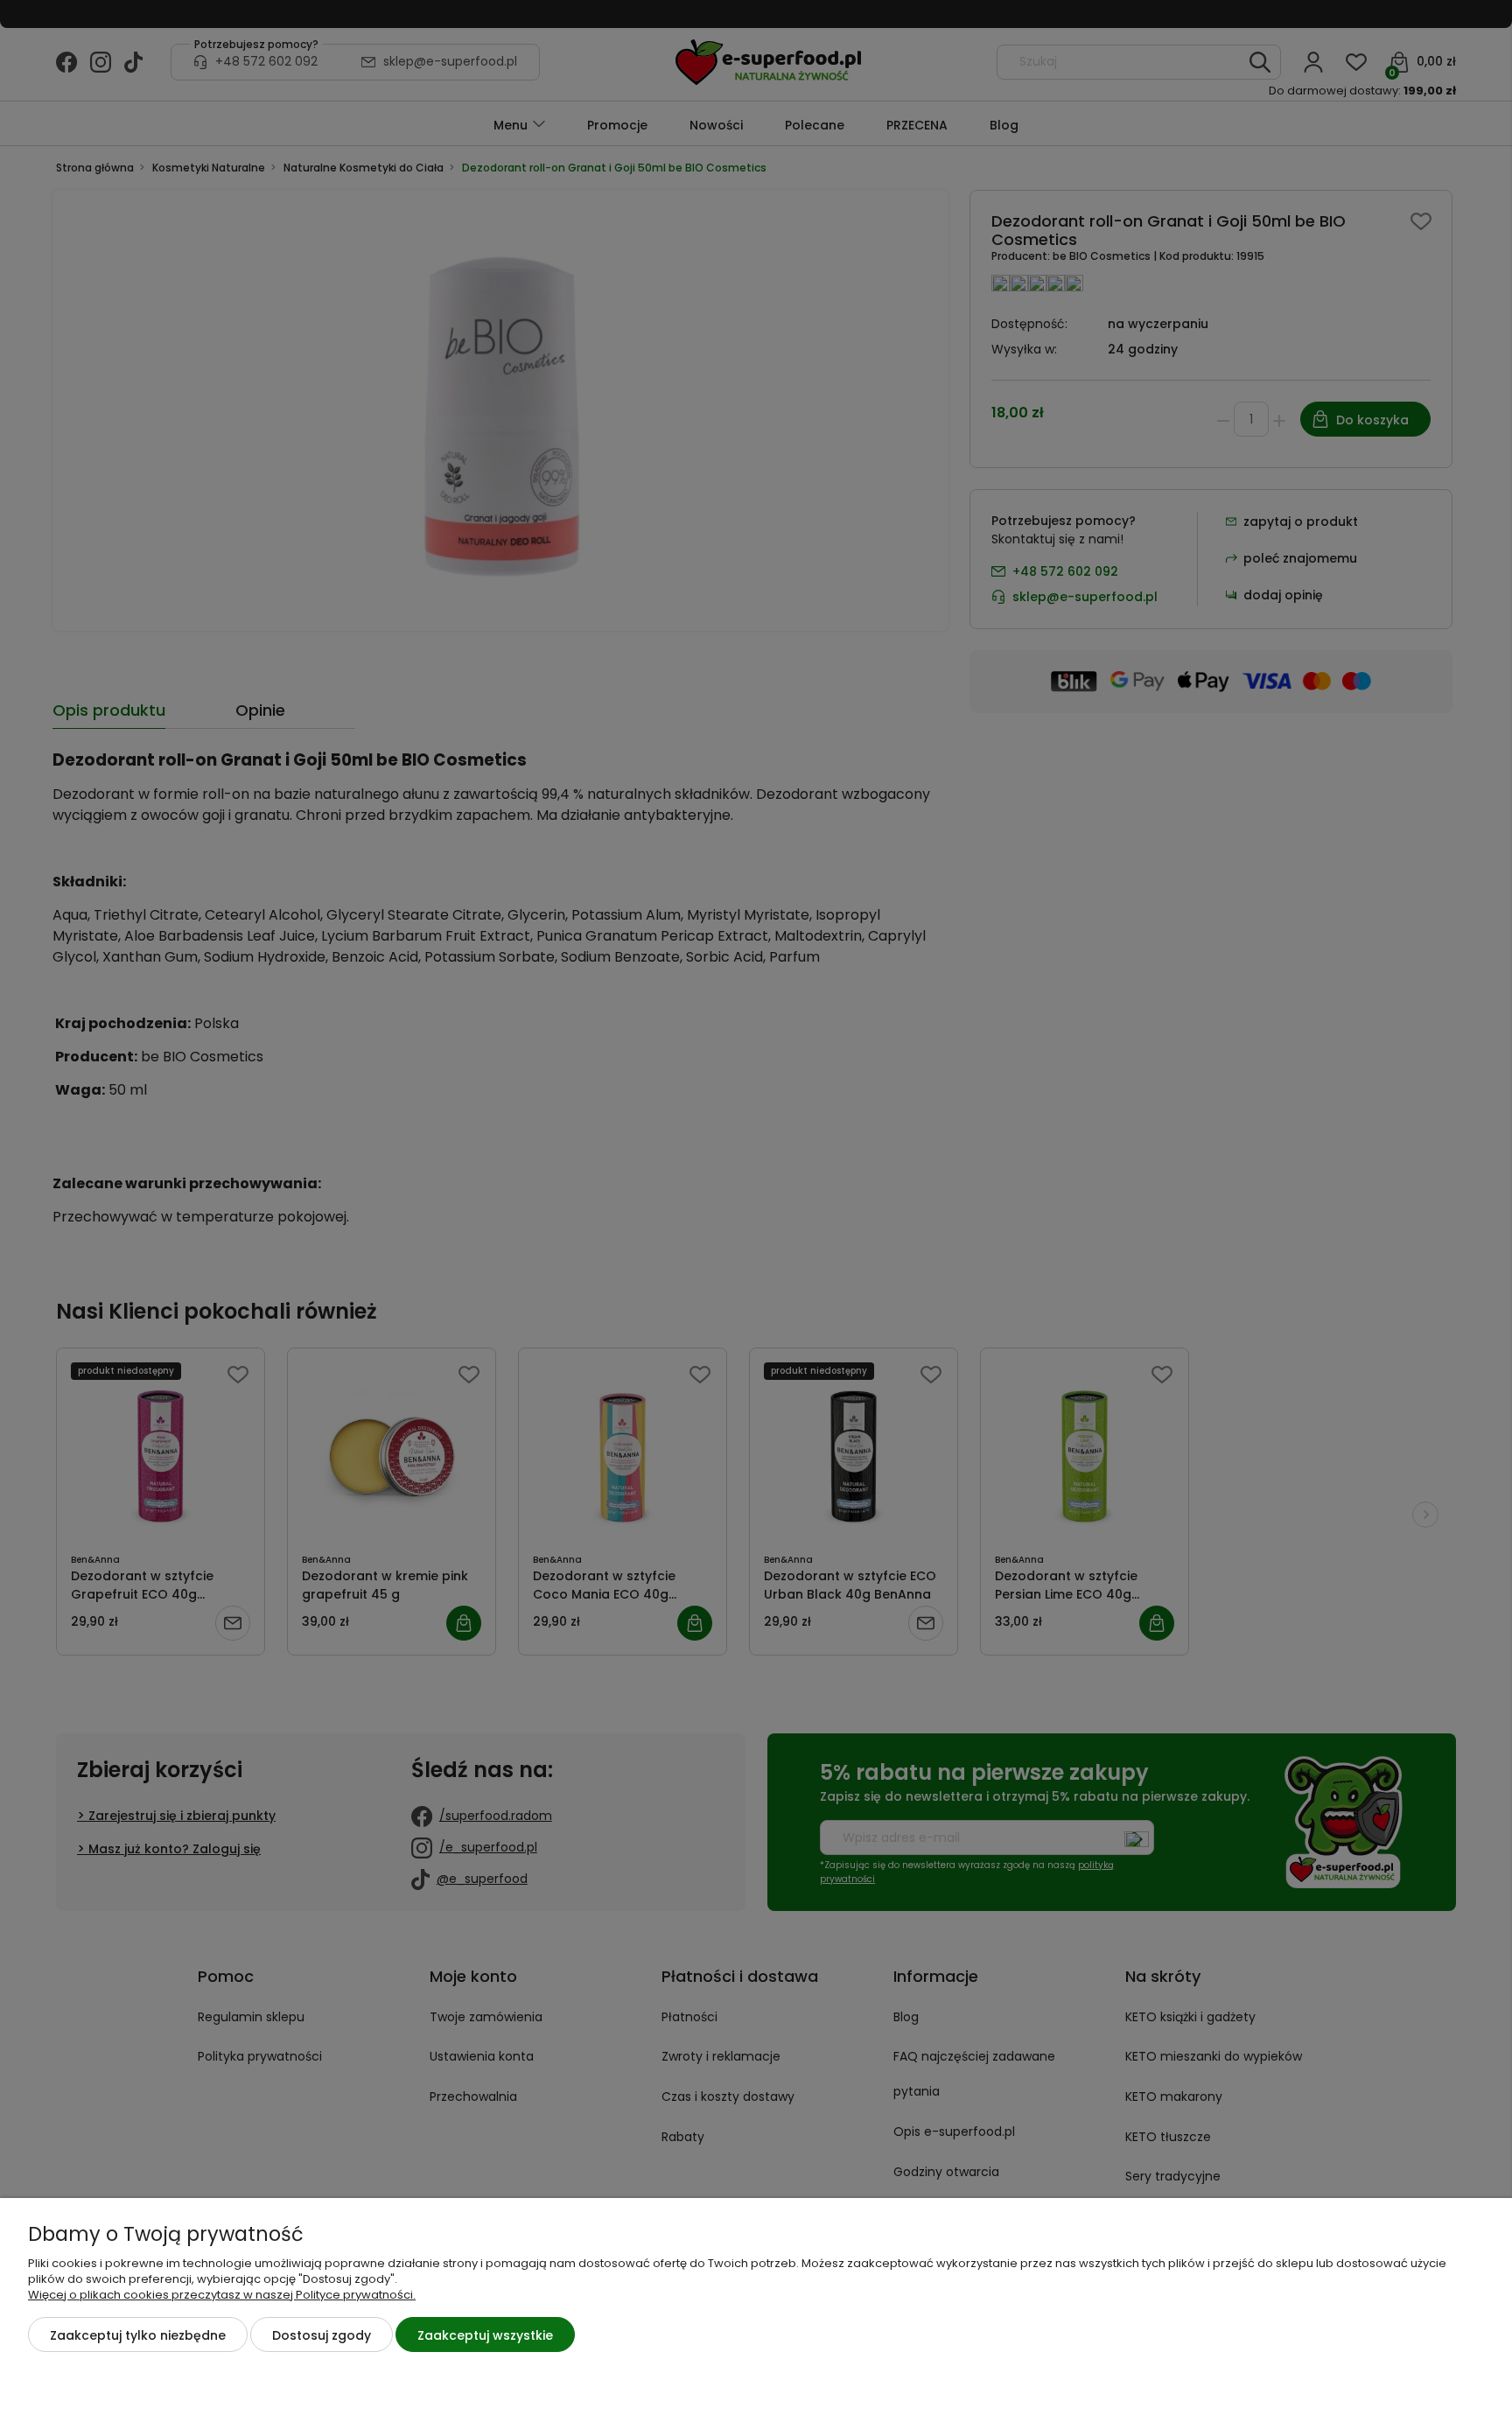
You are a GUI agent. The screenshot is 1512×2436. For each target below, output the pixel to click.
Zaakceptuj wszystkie (485, 2335)
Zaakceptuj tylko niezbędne (138, 2335)
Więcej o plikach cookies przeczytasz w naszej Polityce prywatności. (222, 2295)
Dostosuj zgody (322, 2335)
